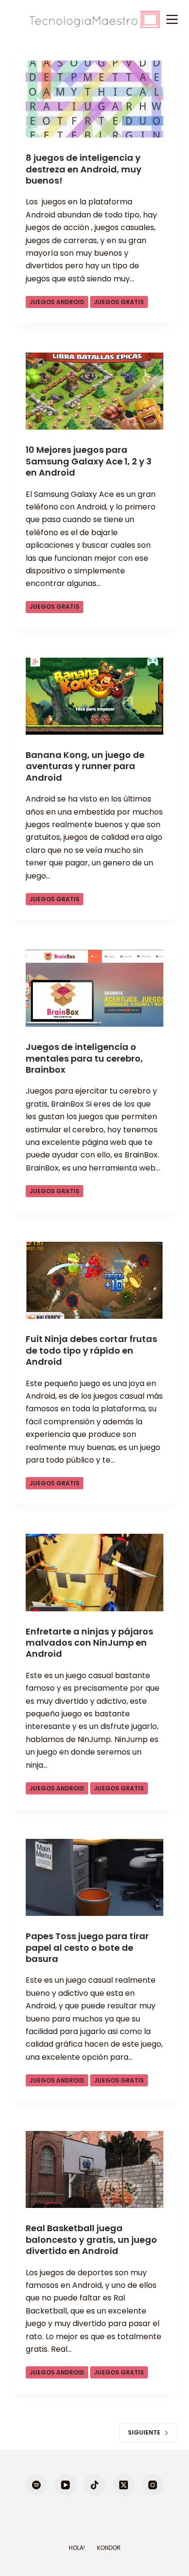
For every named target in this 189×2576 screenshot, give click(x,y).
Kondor (109, 2548)
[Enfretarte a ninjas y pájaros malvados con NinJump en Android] (94, 1572)
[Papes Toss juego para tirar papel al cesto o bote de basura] (94, 1877)
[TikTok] (95, 2485)
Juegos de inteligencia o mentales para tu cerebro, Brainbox (84, 1058)
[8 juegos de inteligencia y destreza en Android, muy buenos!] (94, 99)
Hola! (77, 2548)
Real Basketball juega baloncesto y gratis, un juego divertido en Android (91, 2239)
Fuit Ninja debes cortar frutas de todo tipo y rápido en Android (91, 1350)
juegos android (57, 302)
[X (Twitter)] (124, 2485)
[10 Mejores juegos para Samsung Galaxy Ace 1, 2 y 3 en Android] (94, 391)
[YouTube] (66, 2485)
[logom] (94, 19)
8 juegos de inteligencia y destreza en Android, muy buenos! (84, 169)
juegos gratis (119, 302)
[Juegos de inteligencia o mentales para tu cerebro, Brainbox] (94, 988)
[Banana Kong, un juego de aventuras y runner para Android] (94, 696)
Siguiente (144, 2432)
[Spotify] (37, 2485)
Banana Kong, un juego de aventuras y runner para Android (85, 766)
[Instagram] (153, 2485)
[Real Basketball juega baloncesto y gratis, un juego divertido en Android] (94, 2169)
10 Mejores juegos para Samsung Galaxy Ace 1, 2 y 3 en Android (89, 461)
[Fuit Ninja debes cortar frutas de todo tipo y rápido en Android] (94, 1280)
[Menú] (172, 19)
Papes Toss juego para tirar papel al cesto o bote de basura (87, 1947)
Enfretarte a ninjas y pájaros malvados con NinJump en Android (89, 1643)
